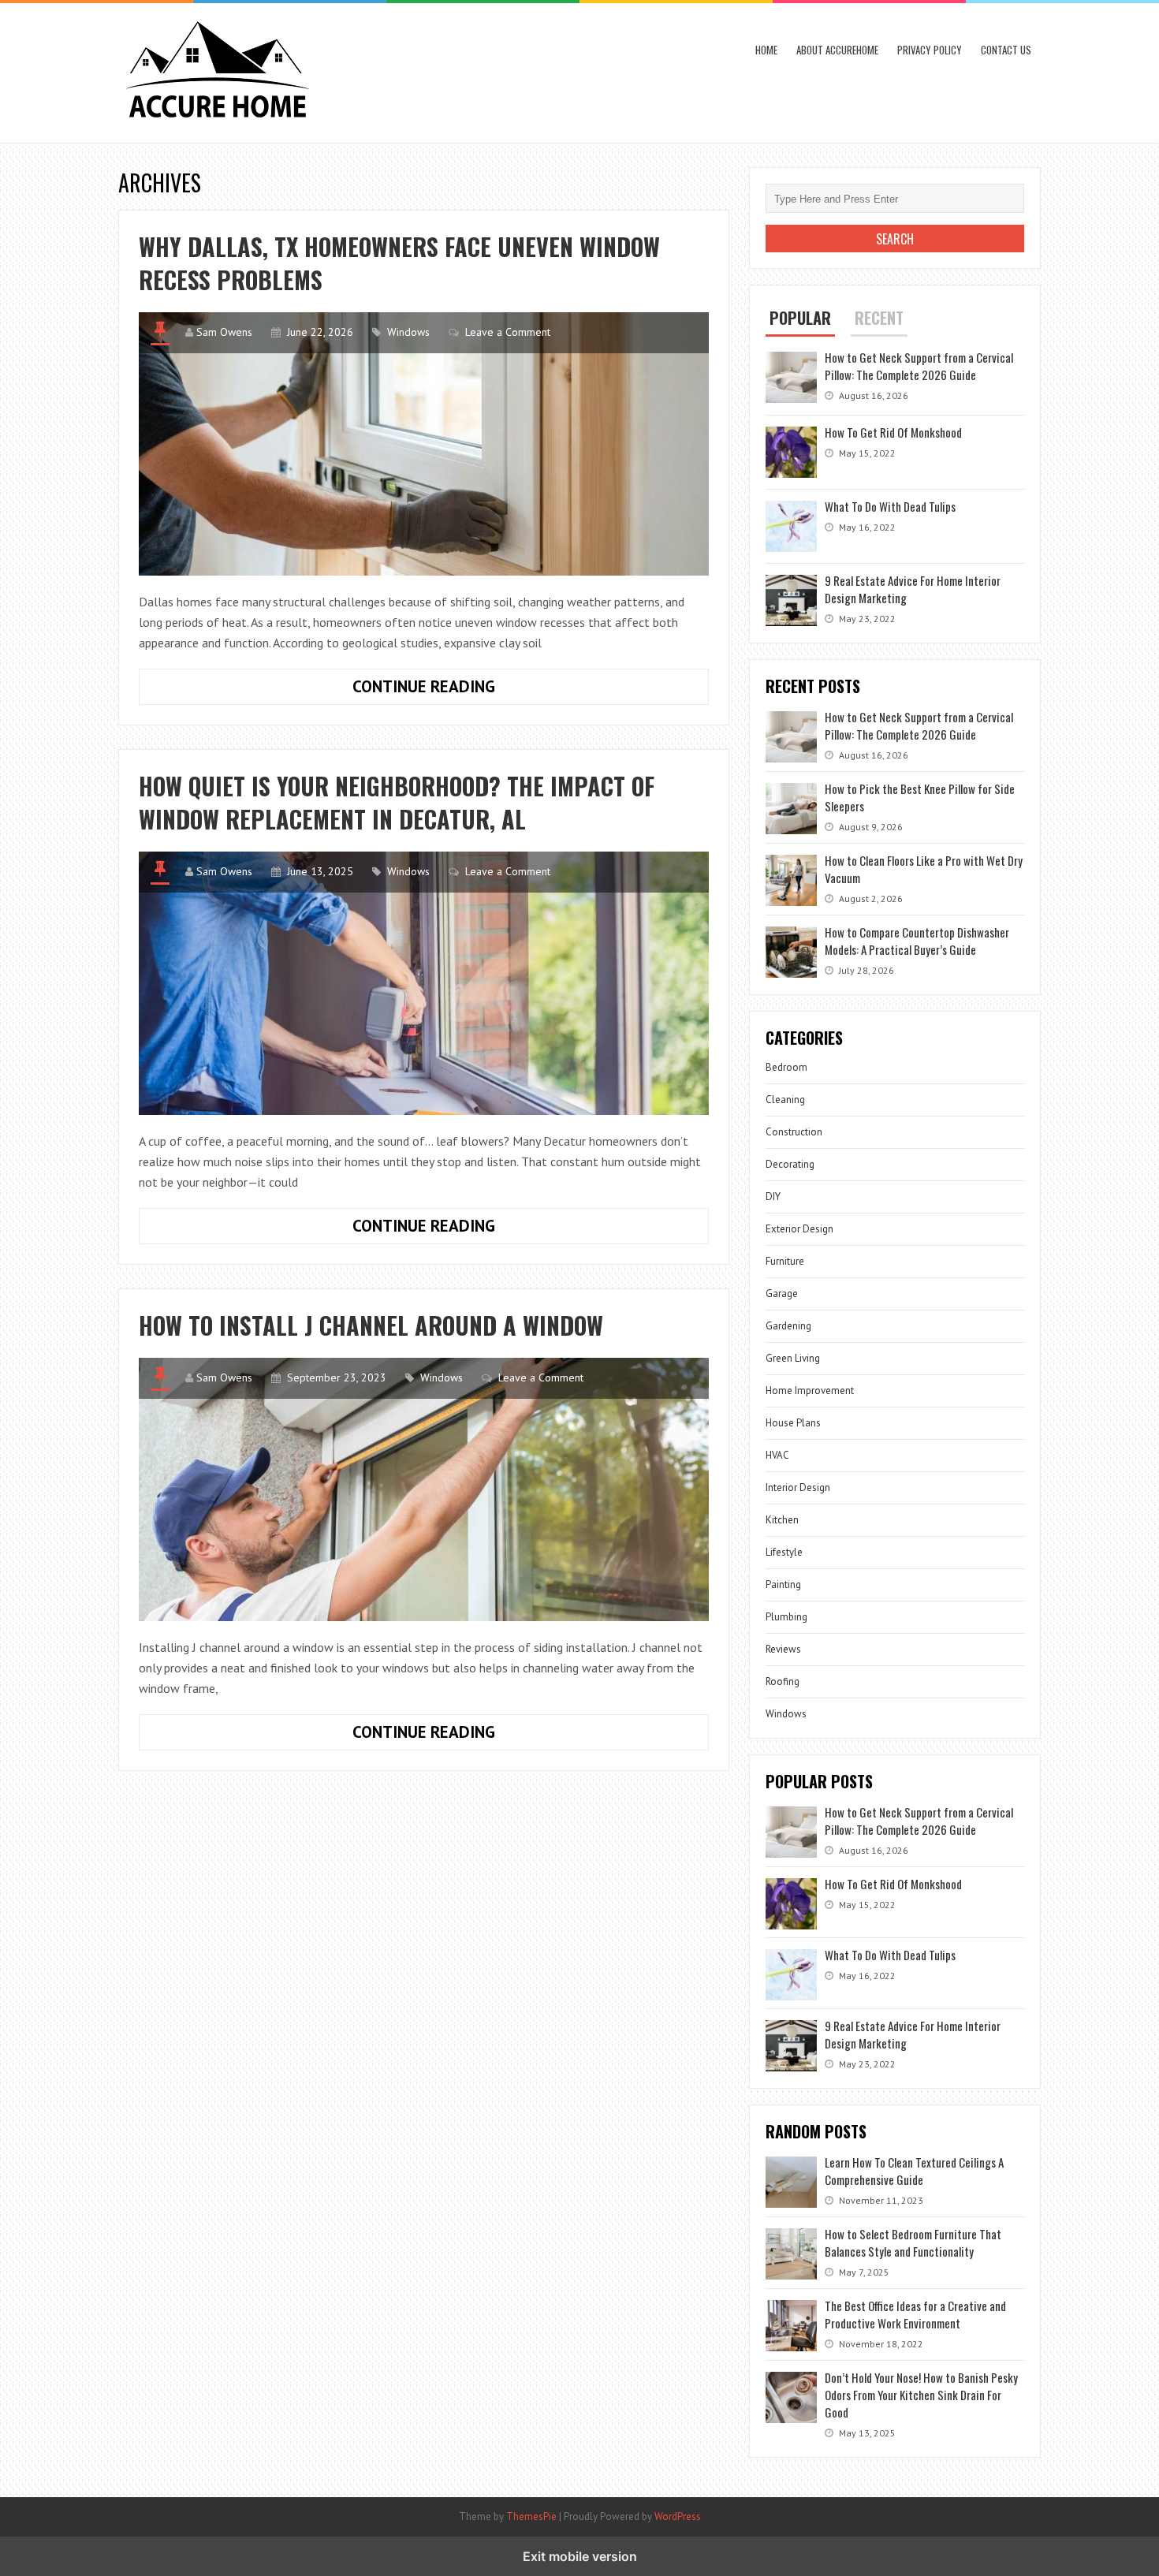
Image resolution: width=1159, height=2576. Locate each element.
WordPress (678, 2516)
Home (766, 50)
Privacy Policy (930, 50)
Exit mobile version (580, 2556)
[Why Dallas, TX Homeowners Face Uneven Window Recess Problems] (424, 444)
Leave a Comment (508, 332)
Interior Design (798, 1487)
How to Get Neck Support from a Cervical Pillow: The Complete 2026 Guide (919, 366)
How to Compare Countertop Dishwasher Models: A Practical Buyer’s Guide (917, 941)
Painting (783, 1584)
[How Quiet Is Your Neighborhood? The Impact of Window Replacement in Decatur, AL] (424, 983)
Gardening (788, 1326)
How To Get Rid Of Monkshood (893, 432)
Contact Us (1006, 50)
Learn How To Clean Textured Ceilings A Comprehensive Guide (914, 2171)
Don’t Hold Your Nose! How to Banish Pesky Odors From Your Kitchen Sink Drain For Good (921, 2395)
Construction (794, 1132)
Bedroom (786, 1067)
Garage (782, 1294)
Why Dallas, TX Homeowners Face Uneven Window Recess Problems (399, 263)
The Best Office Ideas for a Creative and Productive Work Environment (915, 2314)
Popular (800, 318)
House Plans (793, 1423)
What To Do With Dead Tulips (890, 506)
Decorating (790, 1164)
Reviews (783, 1649)
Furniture (785, 1261)
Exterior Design (799, 1229)
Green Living (793, 1358)
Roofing (783, 1681)
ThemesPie (531, 2516)
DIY (773, 1197)
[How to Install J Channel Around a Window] (424, 1489)
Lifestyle (784, 1552)
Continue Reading (475, 690)
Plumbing (786, 1617)
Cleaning (785, 1100)
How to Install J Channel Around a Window (371, 1325)
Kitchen (782, 1520)
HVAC (777, 1455)
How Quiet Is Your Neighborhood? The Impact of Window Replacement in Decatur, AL (397, 802)
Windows (408, 332)
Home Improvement (810, 1391)
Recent (879, 318)
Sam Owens (224, 332)
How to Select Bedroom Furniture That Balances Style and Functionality (913, 2242)
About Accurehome (837, 50)
